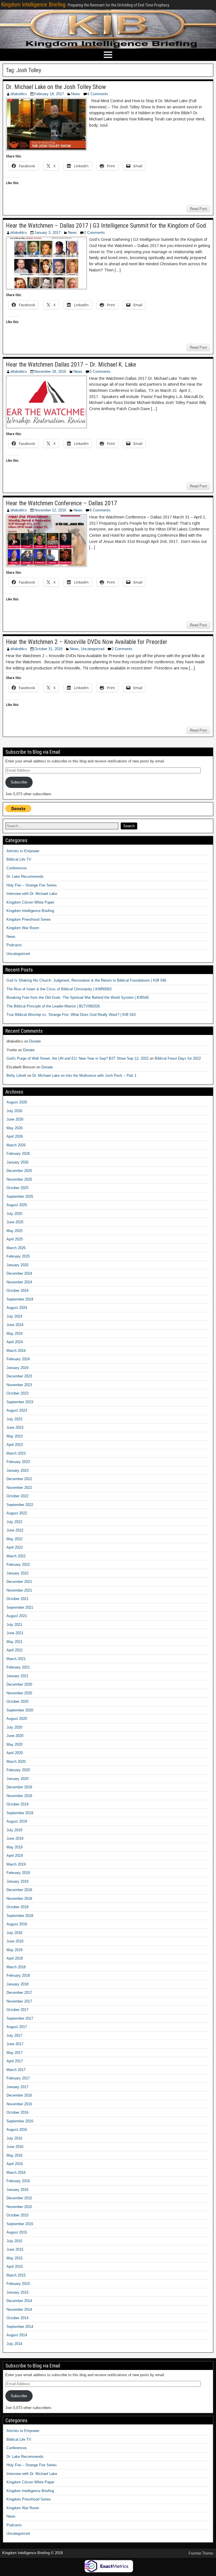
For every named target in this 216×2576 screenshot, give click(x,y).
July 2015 (14, 2241)
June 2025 (15, 1222)
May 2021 (14, 1642)
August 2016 (17, 2130)
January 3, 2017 (47, 233)
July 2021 (14, 1625)
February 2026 (18, 1154)
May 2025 (14, 1231)
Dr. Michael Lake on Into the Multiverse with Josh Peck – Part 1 (84, 1076)
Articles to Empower (23, 851)
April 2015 (15, 2267)
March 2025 (16, 1248)
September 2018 (20, 1916)
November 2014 (19, 2309)
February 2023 (18, 1462)
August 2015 (17, 2232)
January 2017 (17, 2087)
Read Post (198, 209)
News (76, 94)
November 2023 (19, 1385)
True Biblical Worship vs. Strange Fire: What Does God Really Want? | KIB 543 (71, 1015)
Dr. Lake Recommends (25, 876)
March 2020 (16, 1762)
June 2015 (15, 2249)
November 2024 (19, 1282)
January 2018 (17, 1984)
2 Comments (94, 233)
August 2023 (17, 1410)
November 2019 (19, 1796)
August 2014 (17, 2335)
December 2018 (19, 1890)
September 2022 (20, 1505)
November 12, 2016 (50, 510)
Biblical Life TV (19, 859)
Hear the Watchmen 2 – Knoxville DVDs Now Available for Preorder (87, 642)
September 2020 (20, 1710)
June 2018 (15, 1941)
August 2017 (17, 2027)
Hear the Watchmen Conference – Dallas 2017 (61, 503)
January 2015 (17, 2292)
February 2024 (18, 1359)
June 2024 (15, 1325)
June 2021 (15, 1633)
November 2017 (19, 2001)
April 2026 (15, 1136)
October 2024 (17, 1291)
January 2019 (17, 1881)
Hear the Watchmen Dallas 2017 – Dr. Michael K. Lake (71, 364)
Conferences (17, 868)
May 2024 (14, 1333)
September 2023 (20, 1402)
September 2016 (20, 2121)
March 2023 (16, 1453)
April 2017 (15, 2061)
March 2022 (16, 1556)
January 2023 (17, 1470)
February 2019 (18, 1873)
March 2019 (16, 1864)
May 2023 (14, 1436)
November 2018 (19, 1899)
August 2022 (17, 1513)
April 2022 (15, 1547)
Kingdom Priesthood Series (29, 919)
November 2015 (19, 2207)
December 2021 (19, 1582)
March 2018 (16, 1967)
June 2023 (15, 1428)
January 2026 (17, 1162)
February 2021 (18, 1667)
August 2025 (17, 1205)
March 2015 (16, 2275)
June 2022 (15, 1530)
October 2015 (17, 2215)
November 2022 (19, 1488)
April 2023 (15, 1445)
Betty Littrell (16, 1076)
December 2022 (19, 1479)
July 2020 (14, 1727)
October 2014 (17, 2318)
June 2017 (15, 2044)
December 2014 (19, 2301)
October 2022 (17, 1496)
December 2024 (19, 1273)
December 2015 (19, 2198)
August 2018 (17, 1924)
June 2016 (15, 2147)
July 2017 (14, 2036)
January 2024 (17, 1368)
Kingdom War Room (23, 928)
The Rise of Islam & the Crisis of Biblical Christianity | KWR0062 (59, 989)
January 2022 (17, 1573)
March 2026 (16, 1145)
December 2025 (19, 1171)
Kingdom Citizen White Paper (30, 902)
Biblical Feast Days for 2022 (178, 1058)
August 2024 (17, 1308)
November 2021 (19, 1590)
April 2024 (15, 1342)
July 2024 (14, 1316)
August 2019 (17, 1821)
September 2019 (20, 1813)
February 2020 (18, 1770)
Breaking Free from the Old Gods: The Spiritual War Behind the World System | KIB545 (78, 997)
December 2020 (19, 1684)
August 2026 (17, 1102)
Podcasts (14, 945)
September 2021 (20, 1607)
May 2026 (14, 1128)
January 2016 (17, 2190)
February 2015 (18, 2284)
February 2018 (18, 1975)
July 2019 (14, 1830)
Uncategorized (93, 649)
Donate (35, 1041)
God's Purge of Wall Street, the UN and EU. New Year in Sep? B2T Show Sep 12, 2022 (77, 1058)
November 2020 (19, 1693)
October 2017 (17, 2010)
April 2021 (15, 1650)
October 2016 (17, 2112)
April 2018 (15, 1958)
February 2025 (18, 1256)
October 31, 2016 (48, 649)
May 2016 (14, 2155)
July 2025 (14, 1214)
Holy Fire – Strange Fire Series (32, 885)
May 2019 (14, 1847)
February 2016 (18, 2181)
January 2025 (17, 1265)
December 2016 (19, 2095)
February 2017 (18, 2078)
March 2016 (16, 2172)
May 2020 (14, 1744)
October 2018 (17, 1907)
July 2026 (14, 1111)
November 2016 (19, 2104)
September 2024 (20, 1299)
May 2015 (14, 2258)
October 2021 (17, 1599)
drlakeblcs (19, 94)
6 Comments (98, 94)
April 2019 (15, 1856)
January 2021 (17, 1676)
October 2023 (17, 1393)
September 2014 (20, 2327)
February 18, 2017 (49, 94)
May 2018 (14, 1950)
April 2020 (15, 1753)
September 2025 (20, 1196)
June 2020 (15, 1736)
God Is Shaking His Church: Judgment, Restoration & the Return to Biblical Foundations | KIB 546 (86, 980)
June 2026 (15, 1119)
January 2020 (17, 1779)
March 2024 (16, 1351)
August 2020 (17, 1719)
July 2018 (14, 1933)
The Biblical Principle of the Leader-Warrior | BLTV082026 (53, 1006)
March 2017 (16, 2070)
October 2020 (17, 1701)
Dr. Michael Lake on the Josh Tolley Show (56, 87)
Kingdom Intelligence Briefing (33, 4)
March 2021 (16, 1659)
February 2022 (18, 1564)
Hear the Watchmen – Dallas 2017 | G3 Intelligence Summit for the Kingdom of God (106, 226)
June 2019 (15, 1838)
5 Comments (100, 372)
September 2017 (20, 2018)
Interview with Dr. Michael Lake (32, 894)
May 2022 (14, 1539)
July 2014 (14, 2344)
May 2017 (14, 2053)
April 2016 (15, 2164)
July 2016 (14, 2138)
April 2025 (15, 1239)
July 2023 (14, 1419)
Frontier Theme (201, 2553)
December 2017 (19, 1993)
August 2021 (17, 1616)
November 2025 (19, 1179)
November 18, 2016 (50, 372)
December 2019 (19, 1787)
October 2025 (17, 1188)
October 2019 (17, 1804)
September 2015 (20, 2224)
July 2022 (14, 1522)
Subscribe (19, 782)
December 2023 (19, 1376)
